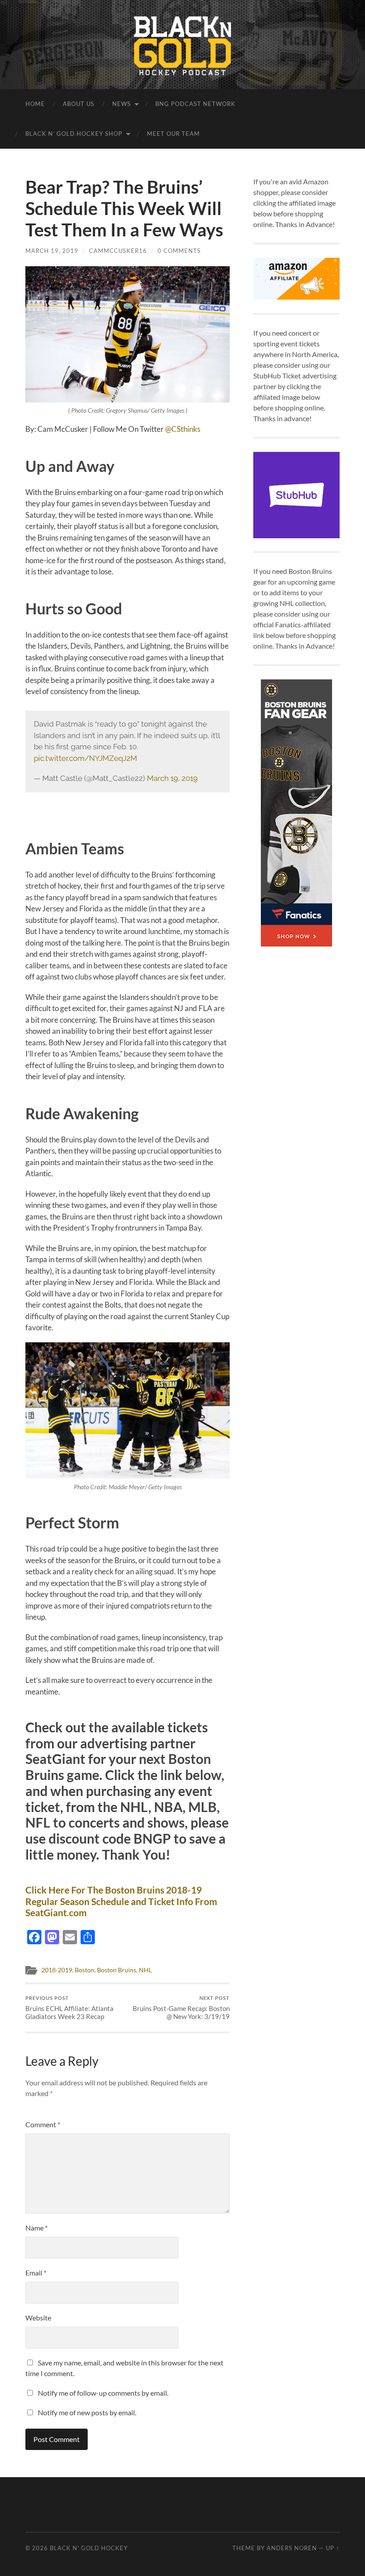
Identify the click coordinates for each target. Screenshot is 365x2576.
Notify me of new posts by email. (87, 2412)
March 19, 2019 (52, 251)
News (122, 104)
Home (35, 104)
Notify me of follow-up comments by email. (103, 2393)
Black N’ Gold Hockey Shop (74, 134)
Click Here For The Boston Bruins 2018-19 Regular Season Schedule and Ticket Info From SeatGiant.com (121, 1901)
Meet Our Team (173, 134)
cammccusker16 (118, 251)
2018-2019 (57, 1970)
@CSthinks (183, 429)
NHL (145, 1970)
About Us (79, 104)
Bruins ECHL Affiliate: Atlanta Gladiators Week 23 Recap (69, 2008)
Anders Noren (292, 2548)
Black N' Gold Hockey (89, 2548)
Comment (43, 2124)
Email (36, 2273)
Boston (85, 1970)
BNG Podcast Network (195, 104)
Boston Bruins (117, 1970)
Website (38, 2318)
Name (36, 2228)
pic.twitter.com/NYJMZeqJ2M (85, 758)
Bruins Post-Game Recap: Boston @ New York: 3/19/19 (181, 2008)
